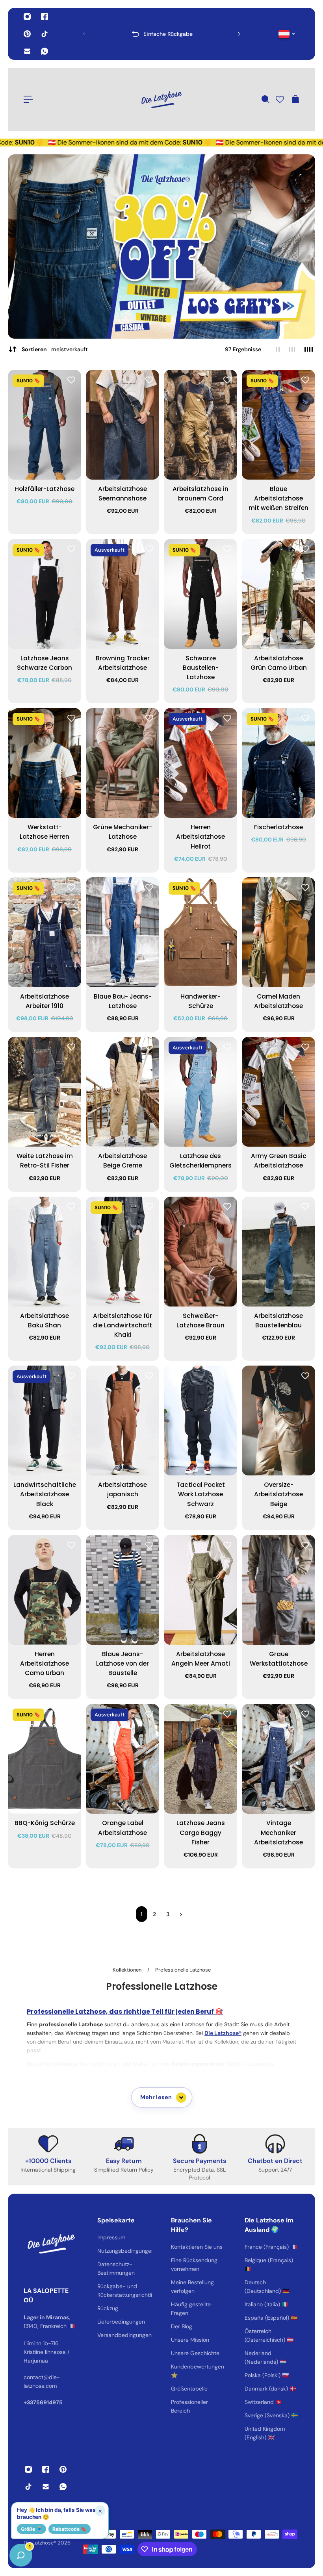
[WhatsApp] (45, 51)
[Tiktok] (45, 34)
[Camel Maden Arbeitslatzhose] (278, 932)
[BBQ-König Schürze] (45, 1759)
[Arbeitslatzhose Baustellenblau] (278, 1252)
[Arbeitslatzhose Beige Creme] (123, 1092)
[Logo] (161, 99)
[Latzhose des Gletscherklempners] (200, 1092)
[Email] (27, 51)
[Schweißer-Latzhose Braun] (200, 1252)
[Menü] (28, 99)
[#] (161, 246)
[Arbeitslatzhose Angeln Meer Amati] (200, 1590)
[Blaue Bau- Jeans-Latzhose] (123, 932)
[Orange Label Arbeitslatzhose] (123, 1759)
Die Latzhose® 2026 (47, 2543)
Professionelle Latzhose (183, 1970)
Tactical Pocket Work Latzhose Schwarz (201, 1494)
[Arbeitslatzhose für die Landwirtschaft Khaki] (123, 1252)
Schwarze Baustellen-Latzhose (201, 668)
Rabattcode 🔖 (70, 2529)
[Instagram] (27, 17)
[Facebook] (45, 17)
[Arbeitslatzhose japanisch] (123, 1421)
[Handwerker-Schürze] (200, 932)
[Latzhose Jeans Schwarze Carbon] (45, 594)
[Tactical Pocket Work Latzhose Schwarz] (200, 1421)
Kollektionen (128, 1970)
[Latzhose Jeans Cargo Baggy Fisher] (200, 1759)
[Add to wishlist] (71, 380)
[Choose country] (287, 34)
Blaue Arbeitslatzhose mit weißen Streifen (278, 498)
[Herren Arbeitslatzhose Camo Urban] (45, 1590)
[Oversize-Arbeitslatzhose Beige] (278, 1421)
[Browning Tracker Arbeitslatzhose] (123, 594)
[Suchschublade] (265, 99)
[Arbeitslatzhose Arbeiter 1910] (45, 932)
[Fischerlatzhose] (278, 763)
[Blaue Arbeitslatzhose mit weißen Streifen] (278, 425)
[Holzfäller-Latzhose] (45, 425)
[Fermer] (124, 2375)
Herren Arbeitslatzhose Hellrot (200, 837)
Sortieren (55, 349)
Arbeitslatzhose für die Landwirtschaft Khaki (123, 1325)
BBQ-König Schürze (45, 1823)
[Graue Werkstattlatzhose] (278, 1590)
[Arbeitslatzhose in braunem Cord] (200, 425)
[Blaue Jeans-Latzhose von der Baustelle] (123, 1590)
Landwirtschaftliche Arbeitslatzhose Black (45, 1494)
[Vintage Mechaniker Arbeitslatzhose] (278, 1759)
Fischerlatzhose (278, 827)
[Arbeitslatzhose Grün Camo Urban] (278, 594)
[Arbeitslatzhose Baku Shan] (45, 1252)
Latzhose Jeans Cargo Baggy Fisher (201, 1832)
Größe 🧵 (32, 2529)
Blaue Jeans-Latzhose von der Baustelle (123, 1663)
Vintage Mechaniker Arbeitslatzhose (278, 1832)
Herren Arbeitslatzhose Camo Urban (45, 1663)
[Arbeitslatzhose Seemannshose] (123, 425)
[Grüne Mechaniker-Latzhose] (123, 763)
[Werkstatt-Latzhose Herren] (45, 763)
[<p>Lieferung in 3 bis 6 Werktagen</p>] (162, 34)
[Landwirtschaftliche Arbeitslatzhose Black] (45, 1421)
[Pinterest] (27, 34)
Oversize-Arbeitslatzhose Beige (278, 1494)
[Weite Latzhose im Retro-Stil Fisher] (45, 1092)
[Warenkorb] (295, 99)
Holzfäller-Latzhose (45, 489)
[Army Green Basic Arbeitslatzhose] (278, 1092)
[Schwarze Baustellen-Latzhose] (200, 594)
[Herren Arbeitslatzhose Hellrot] (200, 763)
